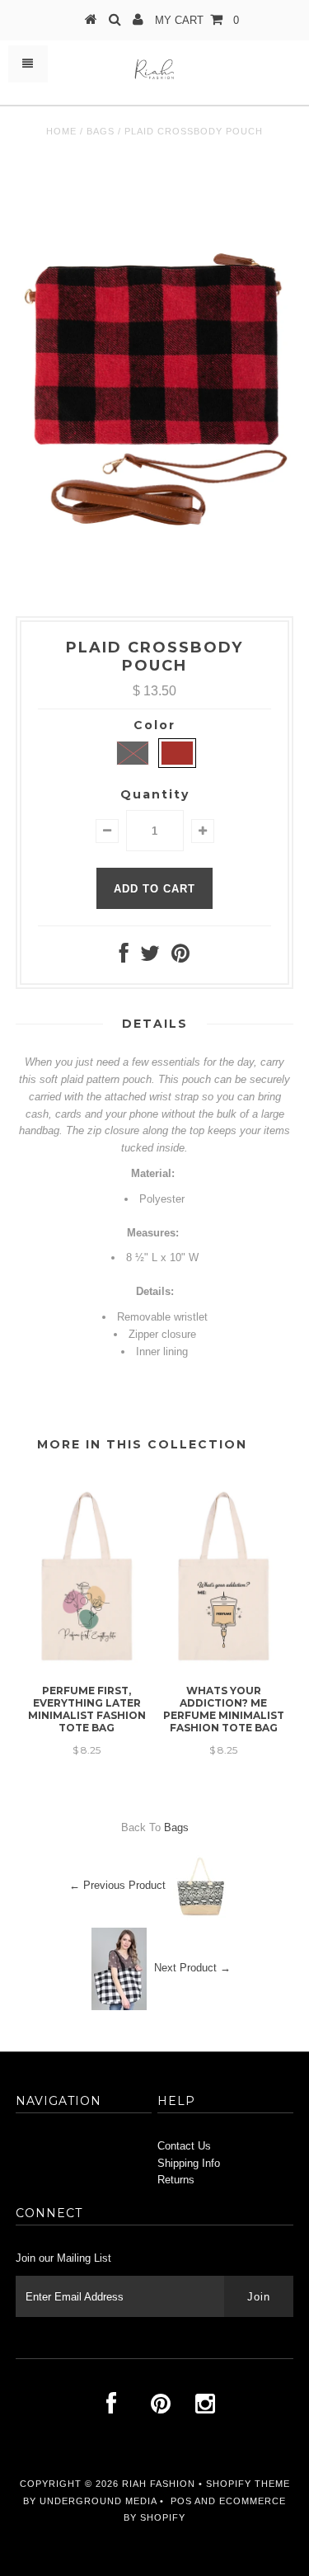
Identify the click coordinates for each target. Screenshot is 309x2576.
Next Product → (192, 1968)
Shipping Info (189, 2163)
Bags (101, 131)
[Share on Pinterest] (180, 957)
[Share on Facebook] (124, 957)
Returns (176, 2180)
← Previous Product (117, 1885)
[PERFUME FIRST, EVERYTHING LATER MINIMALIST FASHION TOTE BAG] (87, 1668)
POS (181, 2501)
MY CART (197, 20)
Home (61, 131)
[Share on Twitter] (150, 957)
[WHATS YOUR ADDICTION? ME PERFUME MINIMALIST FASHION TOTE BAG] (223, 1668)
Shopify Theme (248, 2484)
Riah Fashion (159, 2484)
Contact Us (184, 2146)
